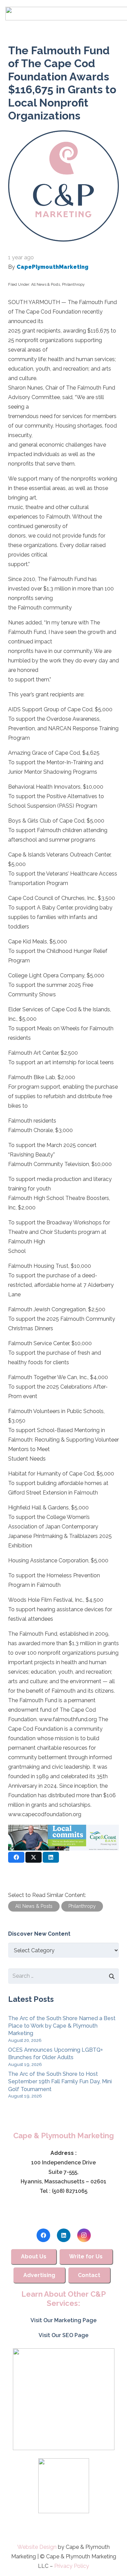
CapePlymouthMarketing (52, 267)
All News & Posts (46, 285)
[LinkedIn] (64, 2235)
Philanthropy (73, 285)
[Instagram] (84, 2235)
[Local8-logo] (63, 2486)
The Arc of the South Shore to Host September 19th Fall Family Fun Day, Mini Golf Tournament (60, 2082)
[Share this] (16, 1857)
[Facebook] (43, 2235)
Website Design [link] (37, 2547)
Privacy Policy (72, 2566)
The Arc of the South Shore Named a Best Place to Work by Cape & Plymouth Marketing (62, 2026)
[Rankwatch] (63, 2399)
